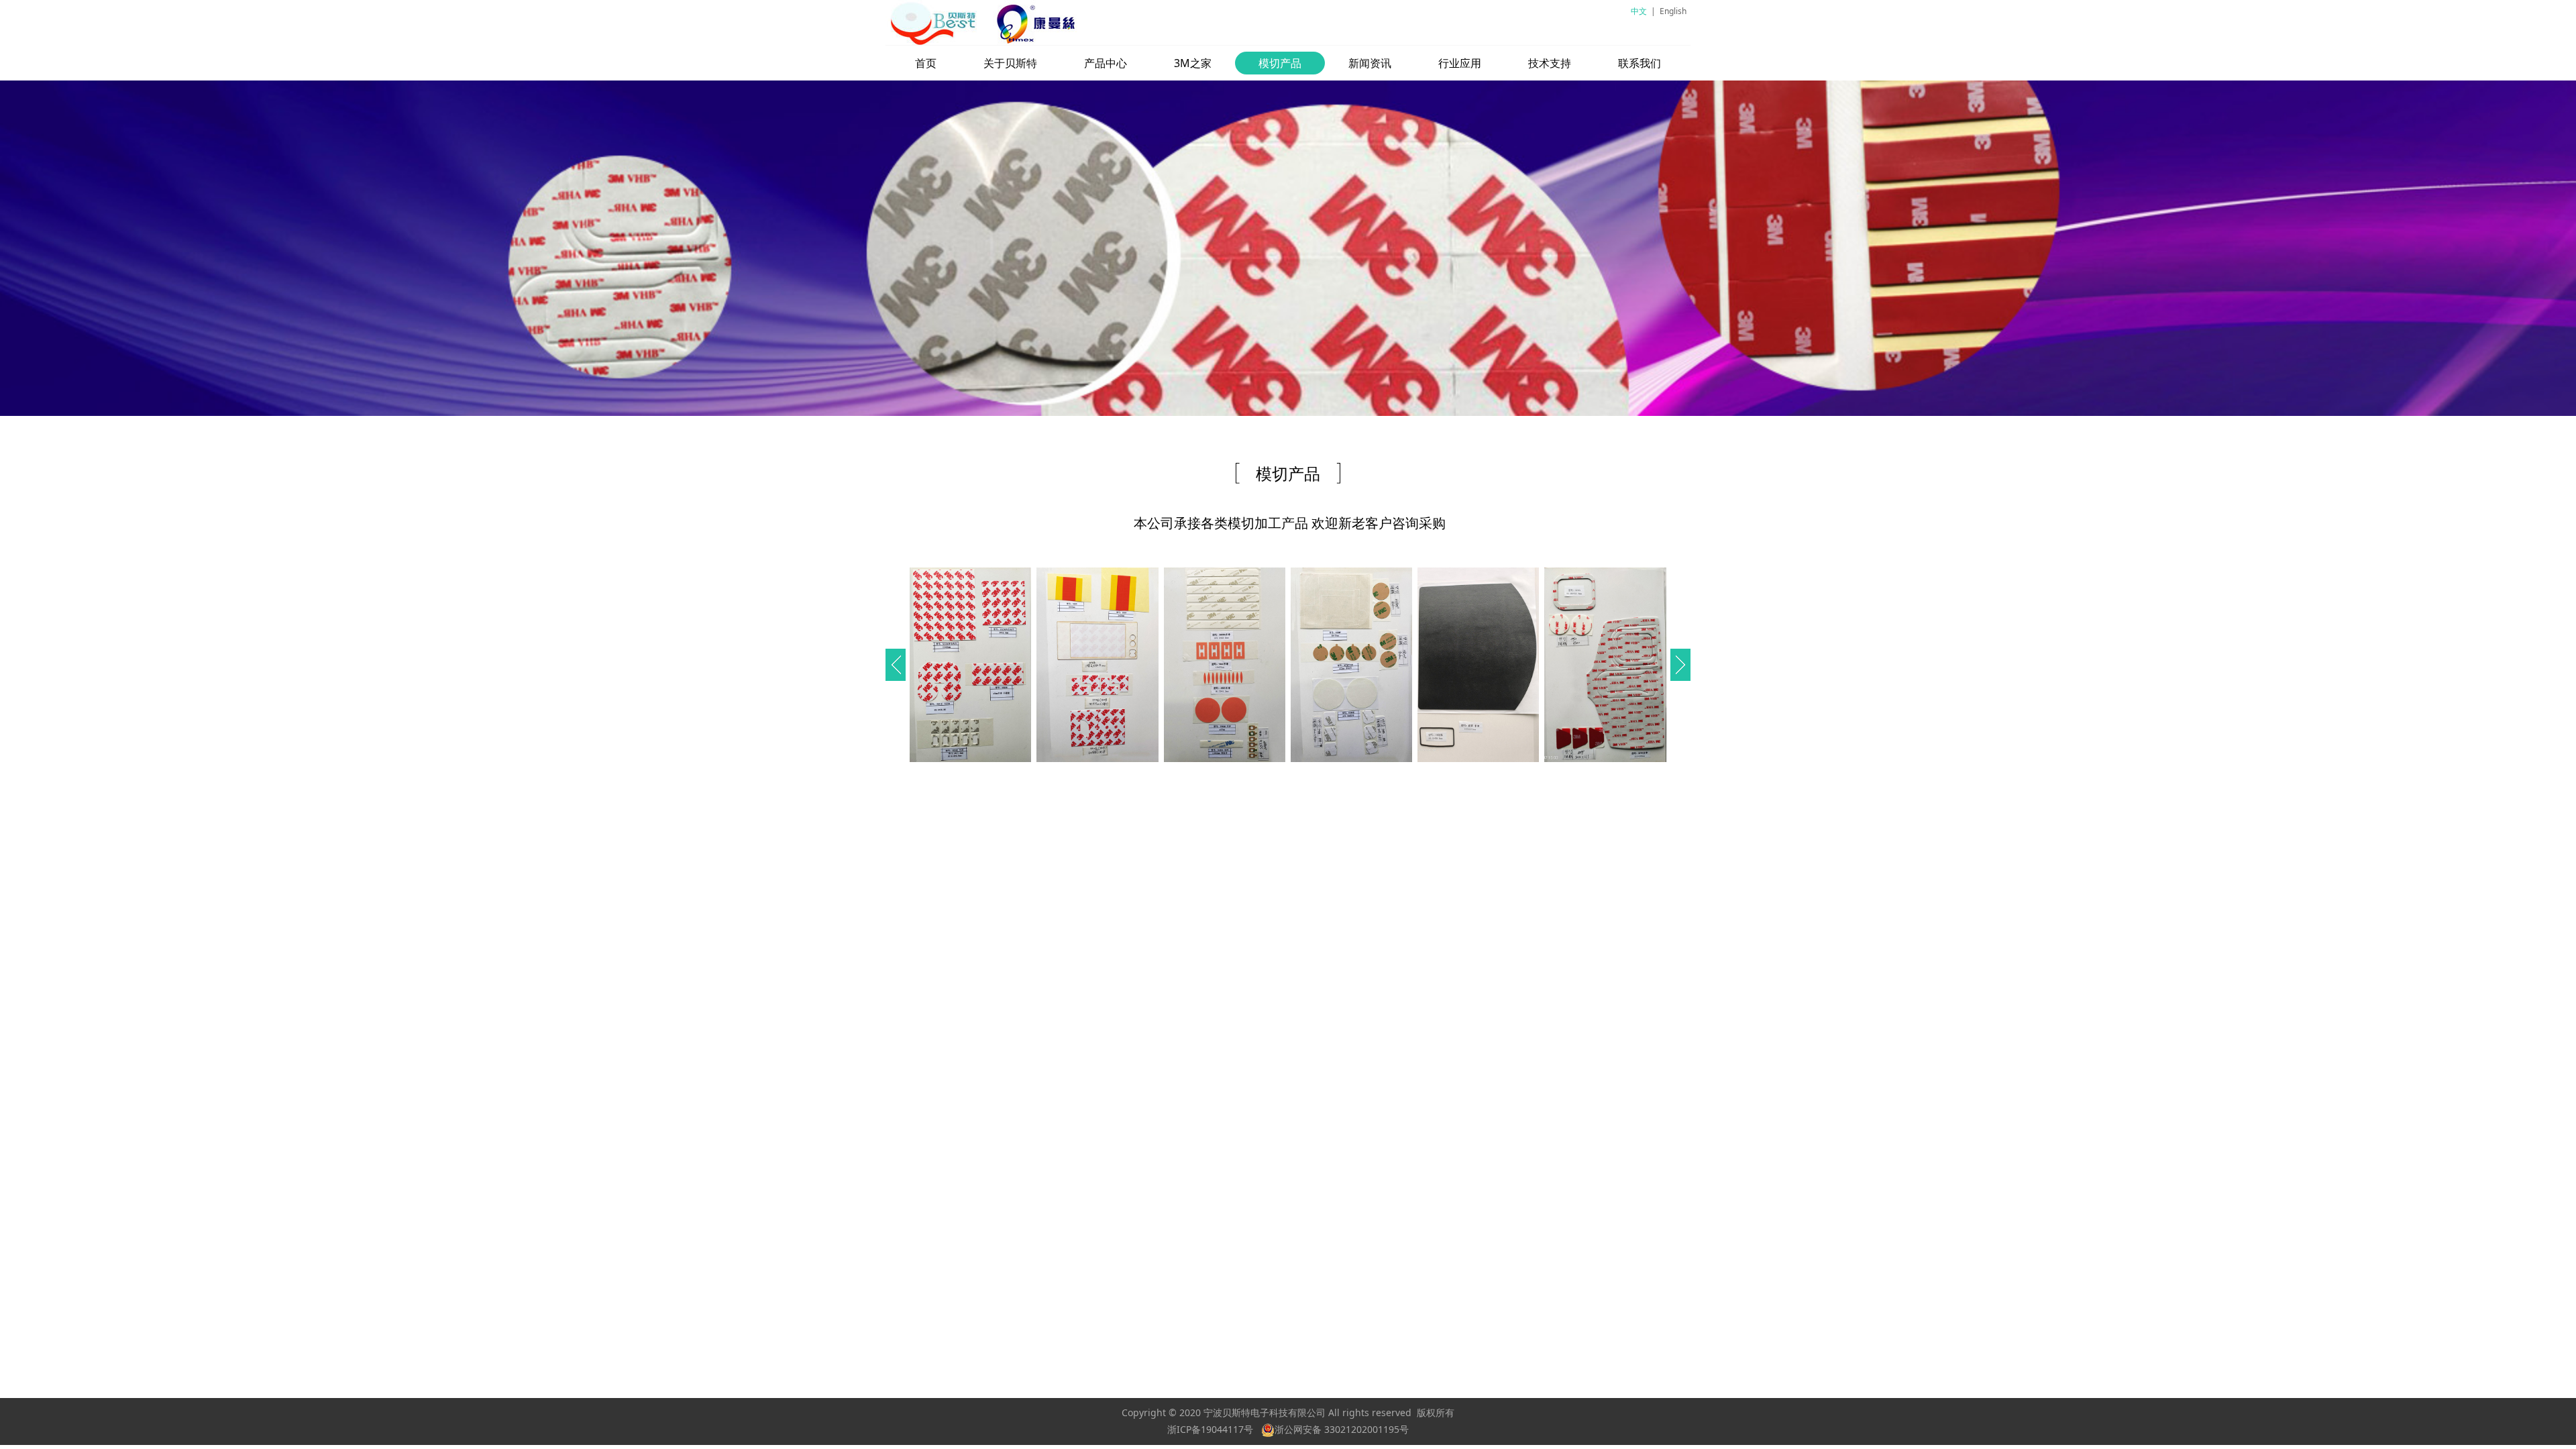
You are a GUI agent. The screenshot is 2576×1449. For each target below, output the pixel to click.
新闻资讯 (1370, 63)
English (1673, 11)
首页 (926, 63)
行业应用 (1460, 63)
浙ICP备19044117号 (1210, 1429)
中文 (1639, 11)
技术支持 (1550, 63)
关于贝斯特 (1010, 63)
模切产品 (1280, 63)
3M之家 (1193, 63)
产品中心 (1106, 63)
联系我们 (1640, 63)
